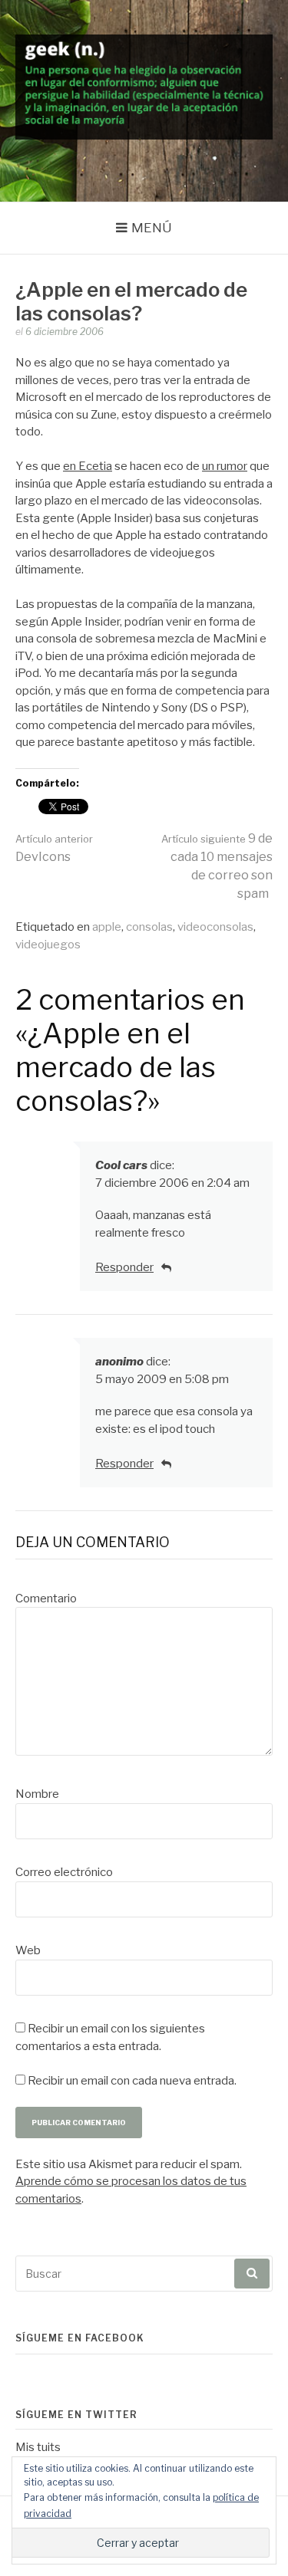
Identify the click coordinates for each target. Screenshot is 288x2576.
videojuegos (48, 945)
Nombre (37, 1794)
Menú (152, 228)
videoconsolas (215, 927)
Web (28, 1950)
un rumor (225, 466)
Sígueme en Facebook (80, 2338)
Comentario (46, 1598)
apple (107, 927)
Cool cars (121, 1165)
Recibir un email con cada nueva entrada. (132, 2081)
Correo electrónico (64, 1872)
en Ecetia (88, 466)
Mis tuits (38, 2447)
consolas (149, 927)
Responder (124, 1267)
